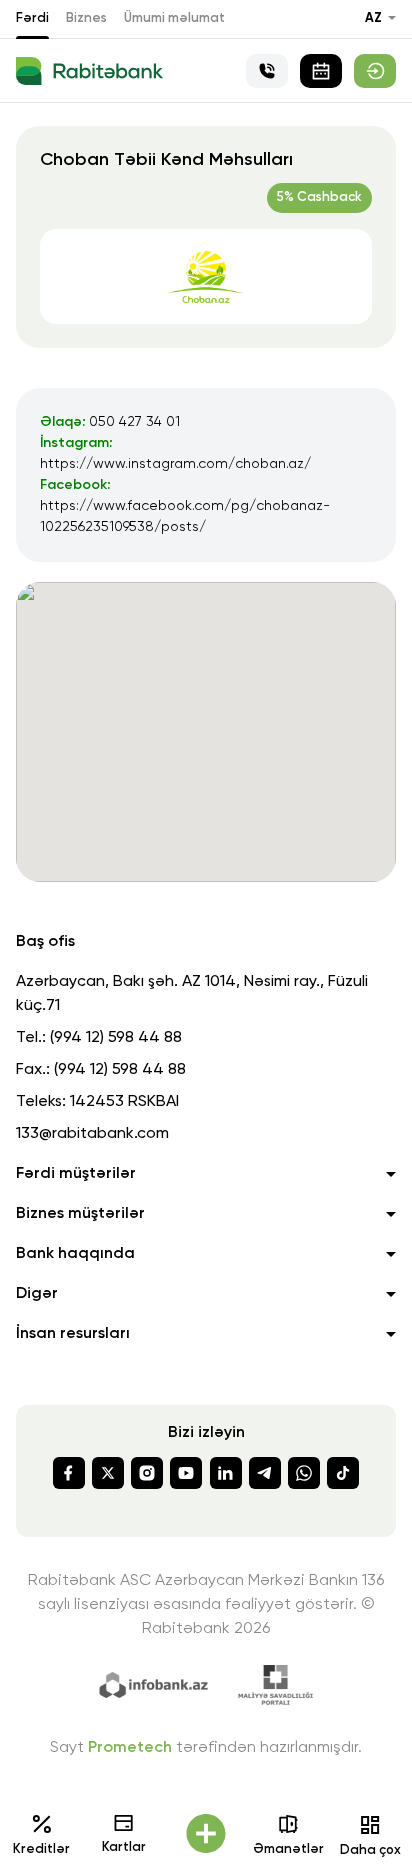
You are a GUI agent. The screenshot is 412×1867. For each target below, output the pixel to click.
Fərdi (32, 18)
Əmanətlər (288, 1849)
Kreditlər (41, 1849)
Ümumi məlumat (174, 18)
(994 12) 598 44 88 (116, 1038)
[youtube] (186, 1473)
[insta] (147, 1473)
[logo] (89, 71)
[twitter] (108, 1473)
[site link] (375, 71)
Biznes (86, 18)
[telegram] (265, 1473)
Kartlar (124, 1847)
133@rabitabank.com (92, 1134)
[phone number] (267, 71)
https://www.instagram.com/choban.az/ (175, 464)
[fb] (69, 1473)
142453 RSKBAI (124, 1102)
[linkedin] (226, 1473)
